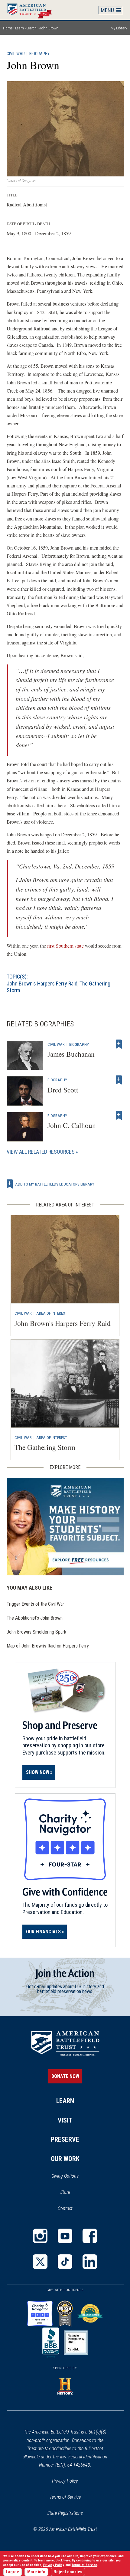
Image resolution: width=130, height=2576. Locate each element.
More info (36, 2572)
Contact (65, 2208)
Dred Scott (63, 1090)
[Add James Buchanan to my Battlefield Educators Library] (119, 1044)
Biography (39, 54)
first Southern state (65, 946)
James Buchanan (71, 1054)
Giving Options (65, 2176)
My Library (119, 28)
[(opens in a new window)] (40, 2236)
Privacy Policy (65, 2481)
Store (73, 2193)
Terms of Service (65, 2497)
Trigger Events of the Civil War (35, 1604)
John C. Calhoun (72, 1125)
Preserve (65, 2139)
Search (32, 28)
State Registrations (65, 2513)
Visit (65, 2120)
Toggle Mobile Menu (111, 10)
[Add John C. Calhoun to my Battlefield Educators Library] (119, 1116)
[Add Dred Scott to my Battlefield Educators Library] (119, 1080)
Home (32, 10)
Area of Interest (52, 1313)
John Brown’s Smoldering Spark (36, 1632)
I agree (13, 2572)
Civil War (16, 54)
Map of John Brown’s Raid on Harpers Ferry (48, 1646)
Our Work (65, 2159)
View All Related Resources (41, 1152)
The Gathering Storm (45, 1447)
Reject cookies (68, 2572)
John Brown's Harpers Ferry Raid (42, 984)
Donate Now (65, 2076)
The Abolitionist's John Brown (35, 1618)
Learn (19, 28)
